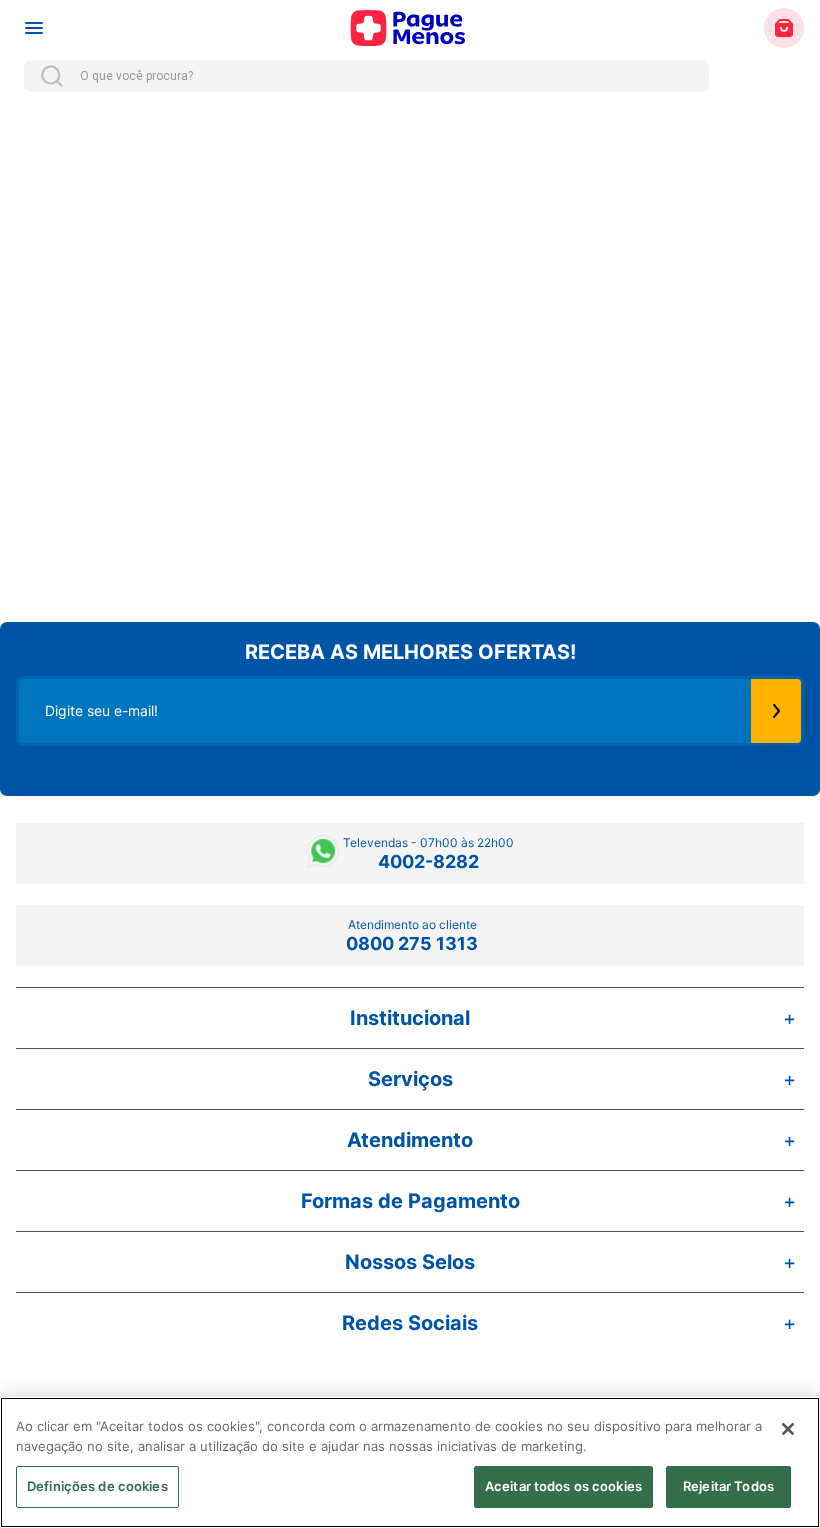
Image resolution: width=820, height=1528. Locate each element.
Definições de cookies (97, 1486)
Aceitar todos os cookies (563, 1486)
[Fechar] (788, 1429)
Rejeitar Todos (728, 1486)
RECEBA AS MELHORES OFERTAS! (410, 652)
